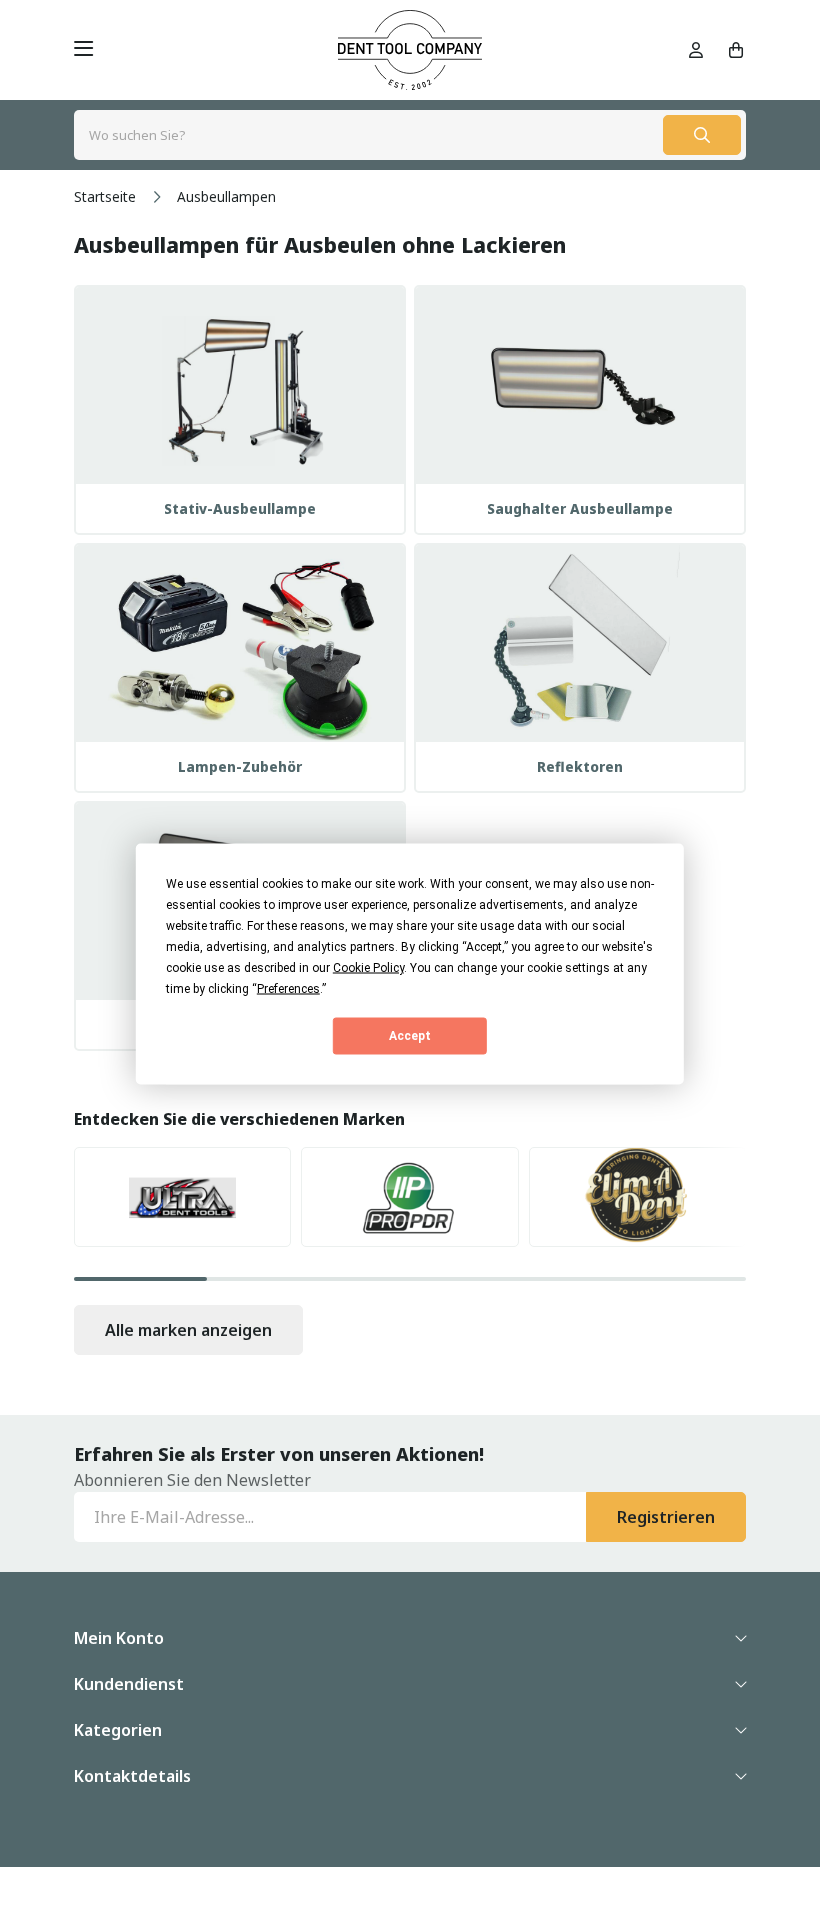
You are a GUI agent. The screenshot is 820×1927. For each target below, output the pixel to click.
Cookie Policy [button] (368, 967)
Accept (410, 1036)
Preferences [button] (288, 988)
